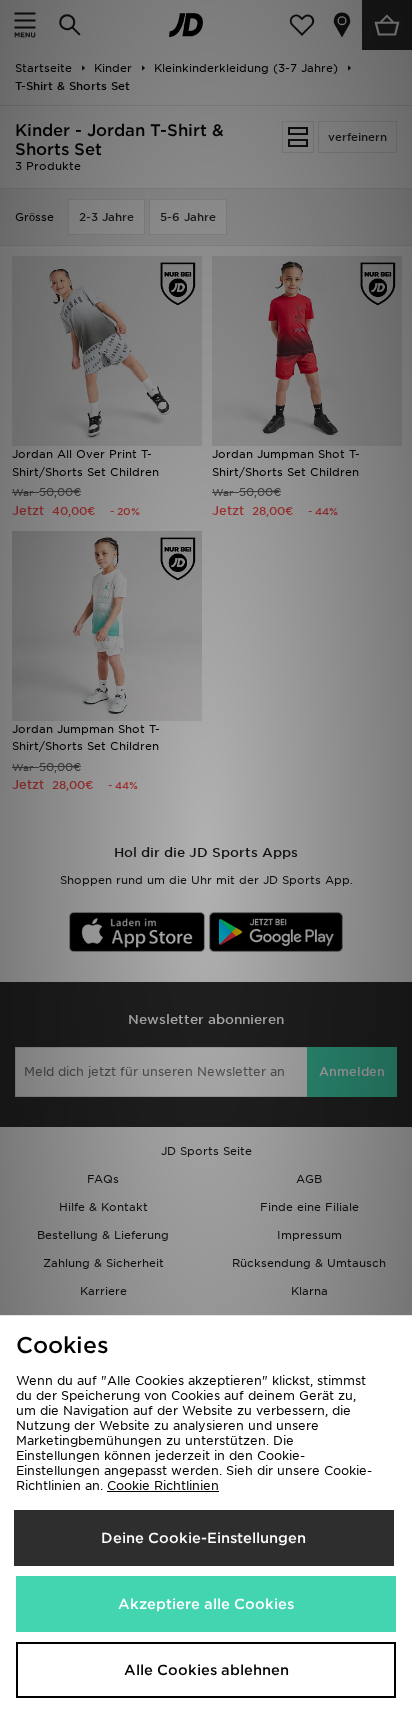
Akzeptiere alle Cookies (206, 1604)
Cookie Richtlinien (163, 1485)
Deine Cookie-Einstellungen (203, 1538)
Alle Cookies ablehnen (206, 1670)
